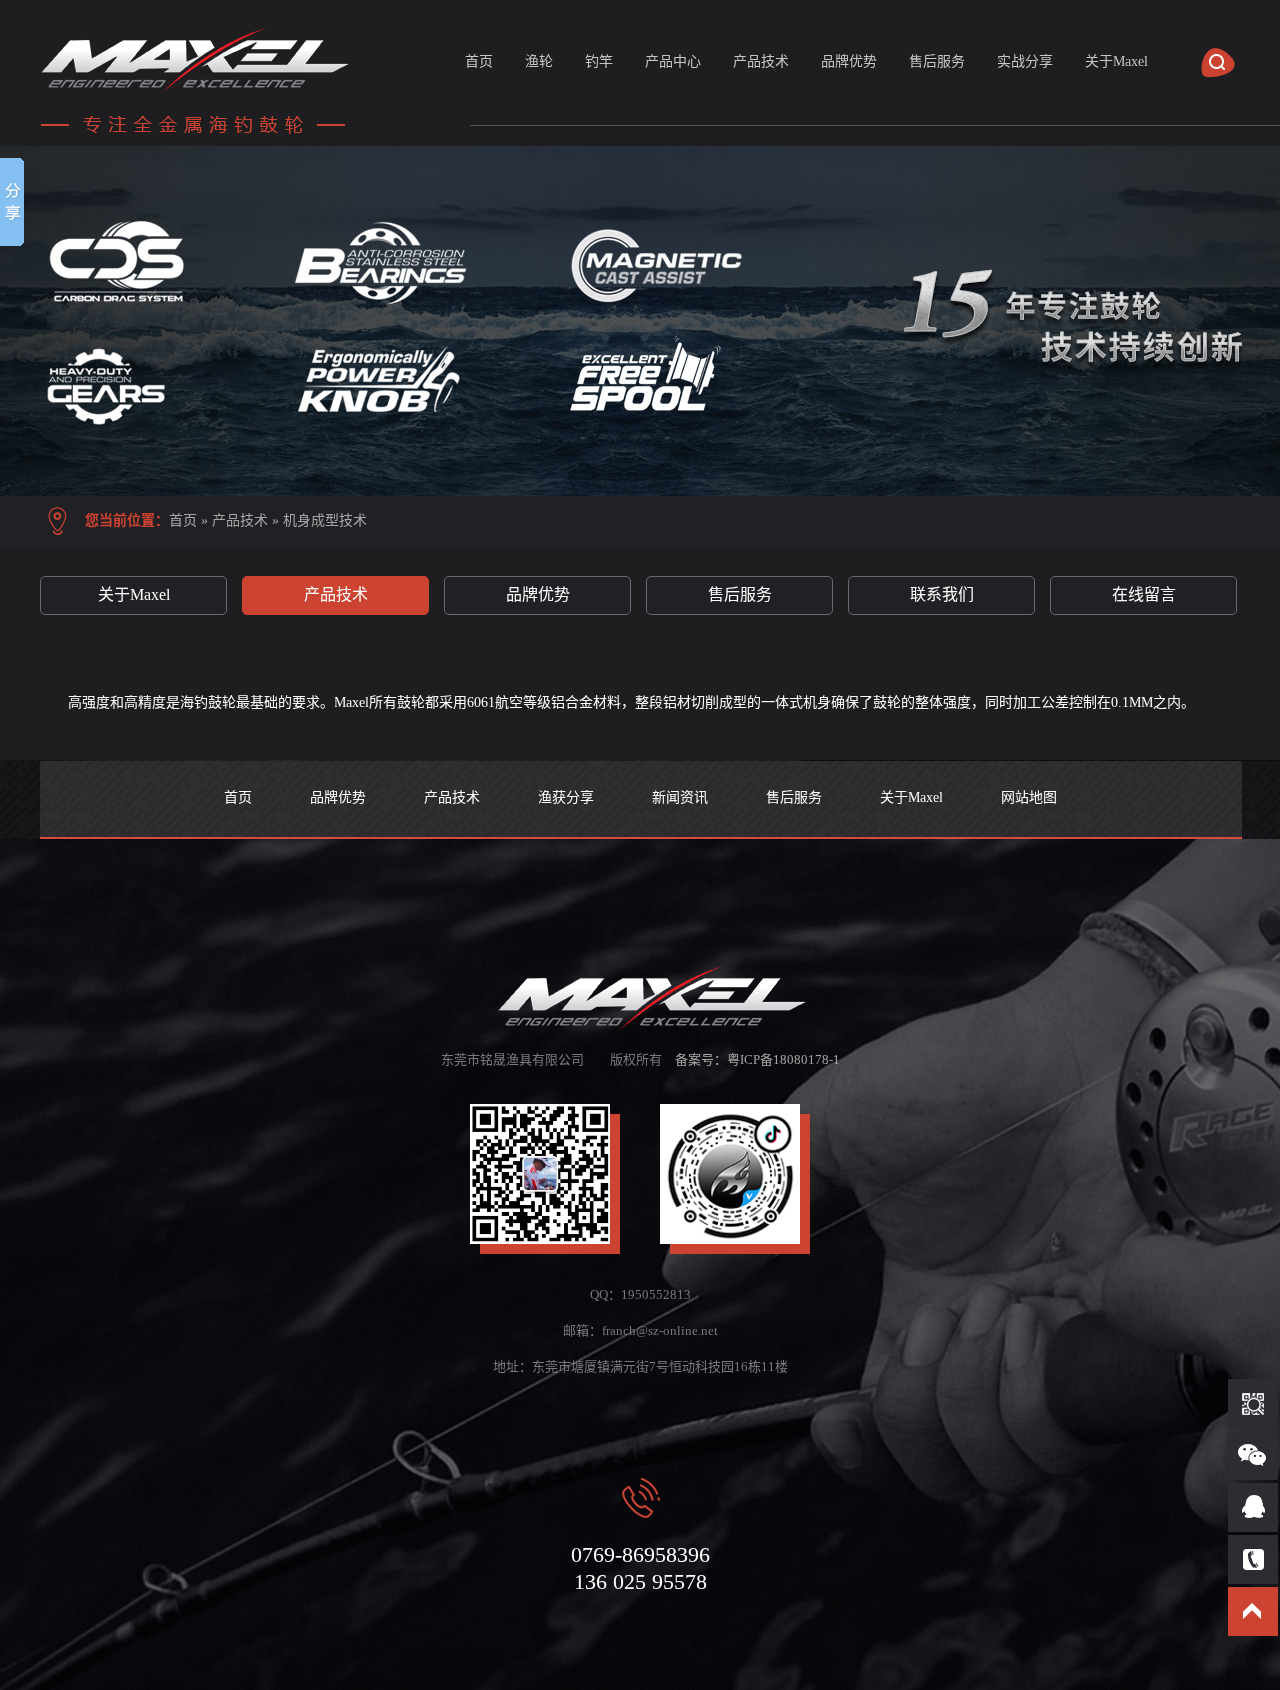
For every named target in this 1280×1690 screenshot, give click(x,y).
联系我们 (942, 594)
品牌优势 (849, 61)
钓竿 (599, 61)
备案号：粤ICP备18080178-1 (757, 1059)
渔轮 (539, 61)
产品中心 (673, 61)
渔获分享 (566, 797)
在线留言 (1144, 594)
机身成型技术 (325, 520)
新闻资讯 (680, 797)
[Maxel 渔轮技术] (640, 321)
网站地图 (1029, 797)
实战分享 (1025, 61)
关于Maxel (1116, 61)
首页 (479, 61)
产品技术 (761, 61)
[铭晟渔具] (200, 135)
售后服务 (937, 61)
